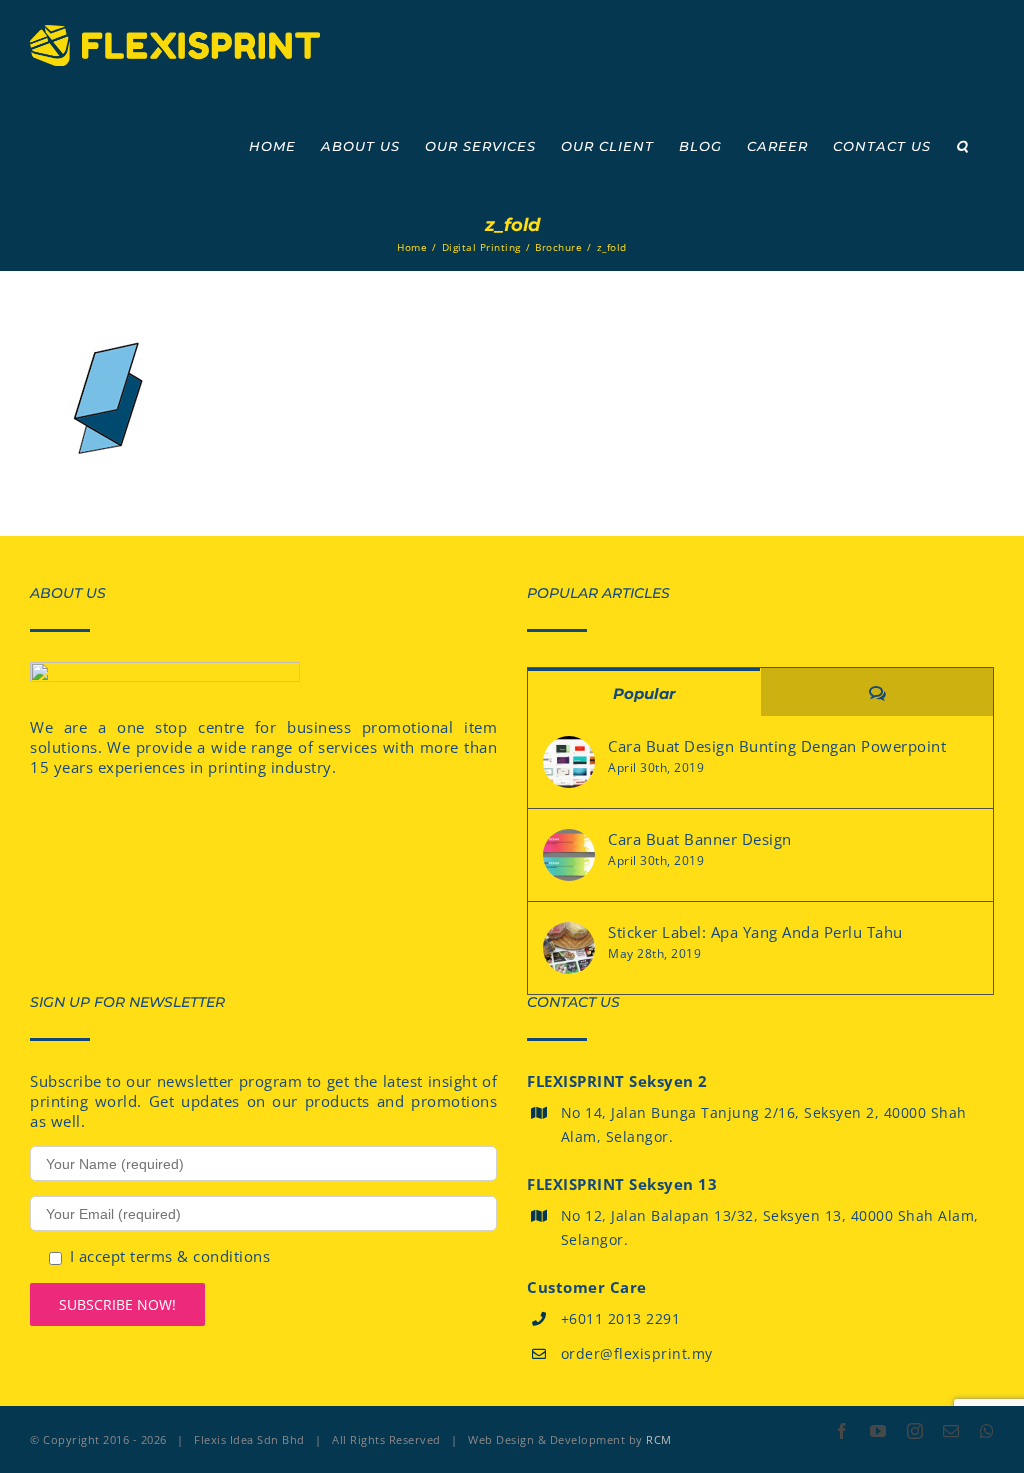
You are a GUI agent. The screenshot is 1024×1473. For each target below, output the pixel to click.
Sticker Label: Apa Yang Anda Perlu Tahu (755, 932)
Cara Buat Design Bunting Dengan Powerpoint (777, 746)
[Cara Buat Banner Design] (569, 855)
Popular (644, 693)
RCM (659, 1439)
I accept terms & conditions (170, 1256)
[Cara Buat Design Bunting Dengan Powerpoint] (569, 762)
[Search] (962, 146)
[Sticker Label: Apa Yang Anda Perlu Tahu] (569, 948)
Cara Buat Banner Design (700, 839)
